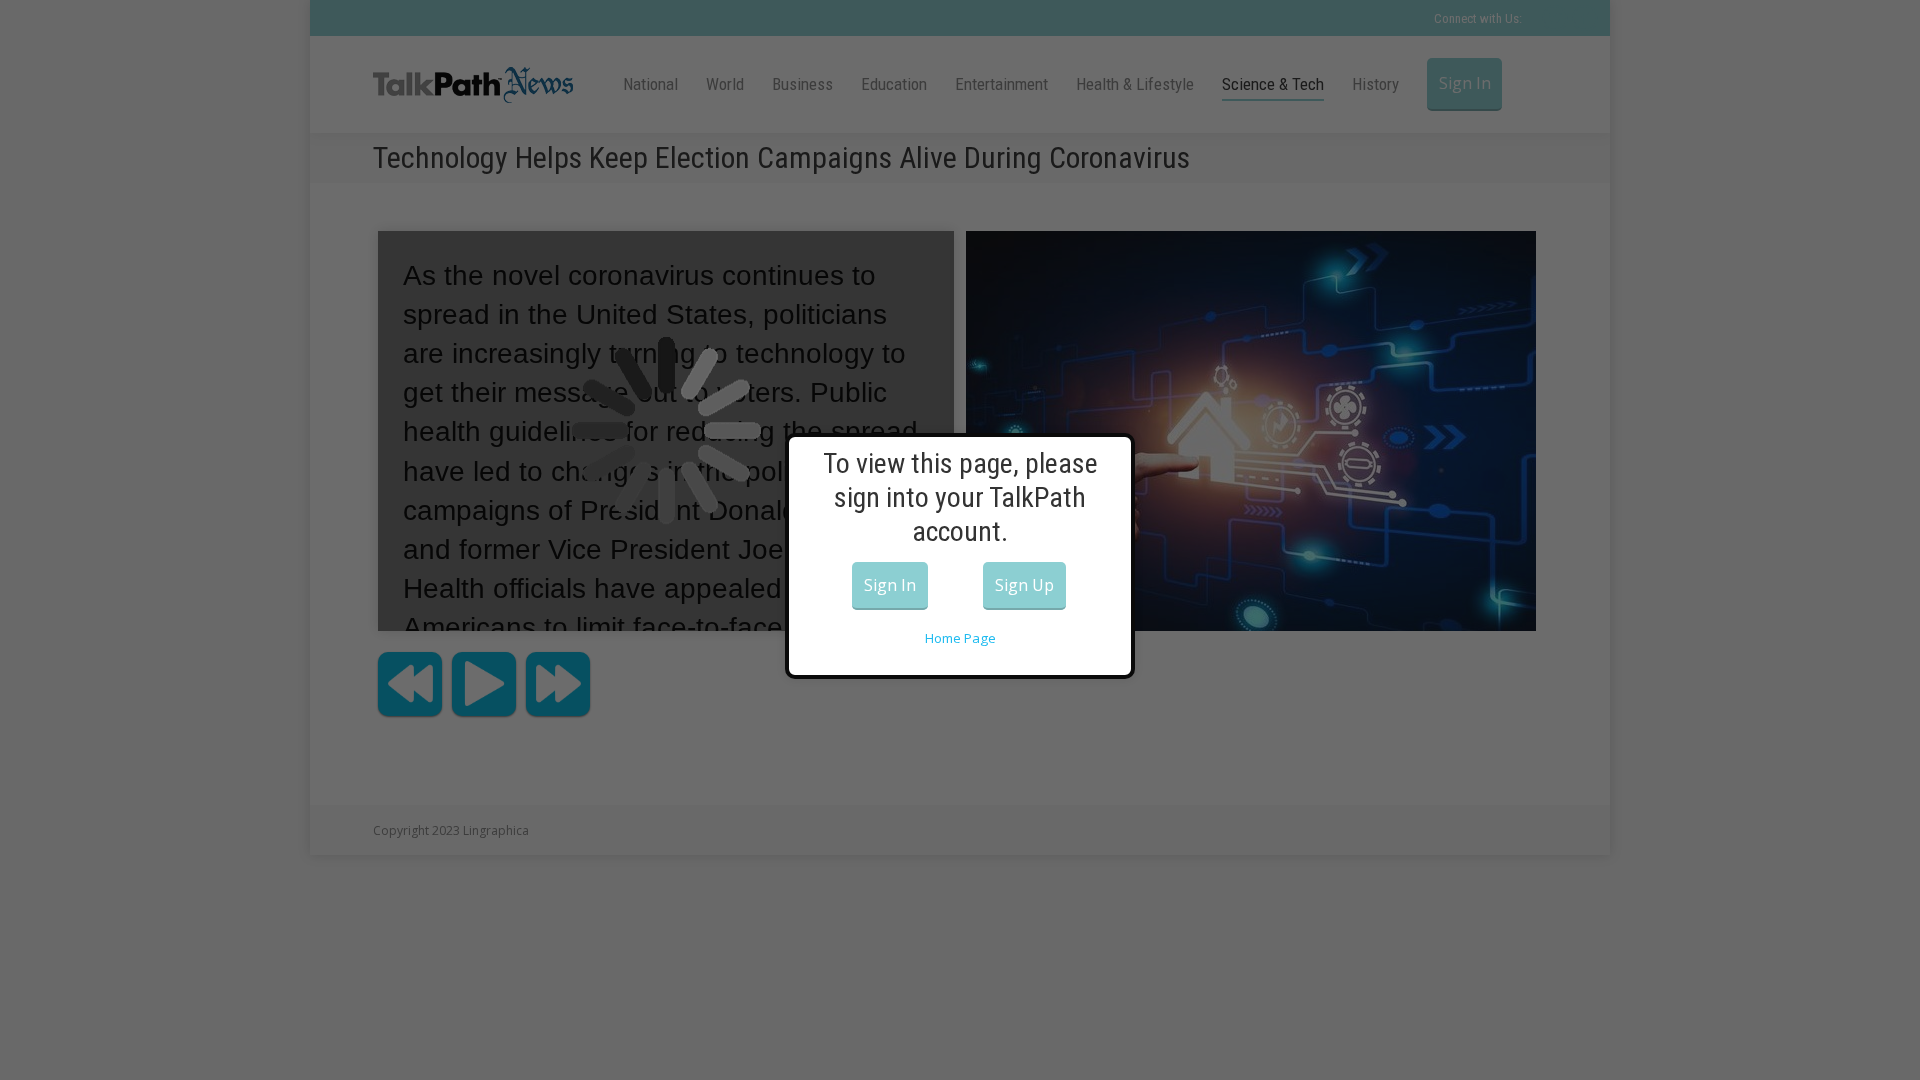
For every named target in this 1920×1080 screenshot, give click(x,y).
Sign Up (1024, 585)
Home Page (960, 638)
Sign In (890, 585)
